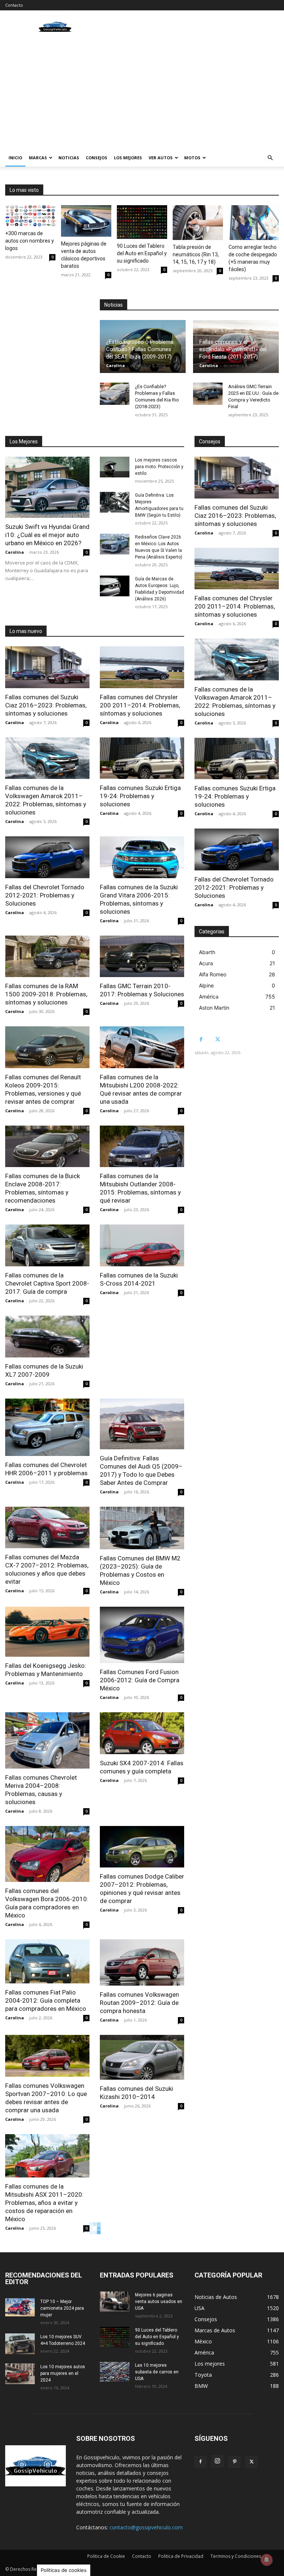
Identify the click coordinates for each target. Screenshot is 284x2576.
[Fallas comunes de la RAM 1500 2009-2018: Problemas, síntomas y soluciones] (47, 957)
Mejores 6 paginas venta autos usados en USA (159, 2302)
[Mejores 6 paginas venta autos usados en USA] (115, 2302)
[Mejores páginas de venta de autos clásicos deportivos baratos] (86, 221)
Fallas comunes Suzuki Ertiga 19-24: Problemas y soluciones (140, 796)
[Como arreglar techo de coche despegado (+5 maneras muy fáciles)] (254, 223)
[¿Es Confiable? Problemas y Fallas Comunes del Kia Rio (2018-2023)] (115, 394)
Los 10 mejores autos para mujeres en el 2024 (63, 2373)
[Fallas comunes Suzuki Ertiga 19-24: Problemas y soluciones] (142, 758)
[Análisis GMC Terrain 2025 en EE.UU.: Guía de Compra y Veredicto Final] (208, 394)
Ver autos (161, 158)
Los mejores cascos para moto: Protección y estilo (159, 467)
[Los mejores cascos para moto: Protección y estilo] (115, 467)
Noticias (69, 158)
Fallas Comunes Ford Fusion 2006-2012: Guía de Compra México (140, 1680)
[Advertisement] (142, 93)
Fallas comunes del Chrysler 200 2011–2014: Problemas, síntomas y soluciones (140, 705)
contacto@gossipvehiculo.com (146, 2527)
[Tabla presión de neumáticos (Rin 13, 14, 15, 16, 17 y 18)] (198, 223)
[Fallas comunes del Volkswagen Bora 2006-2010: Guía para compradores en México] (47, 1854)
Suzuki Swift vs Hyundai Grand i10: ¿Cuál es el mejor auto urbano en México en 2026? (47, 535)
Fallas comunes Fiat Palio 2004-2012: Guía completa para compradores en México (46, 2000)
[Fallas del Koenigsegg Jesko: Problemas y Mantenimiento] (47, 1632)
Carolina (116, 365)
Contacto (14, 5)
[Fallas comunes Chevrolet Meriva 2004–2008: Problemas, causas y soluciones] (47, 1740)
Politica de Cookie (106, 2556)
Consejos (97, 158)
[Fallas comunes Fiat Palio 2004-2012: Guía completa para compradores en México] (47, 1961)
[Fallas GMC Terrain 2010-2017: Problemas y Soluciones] (142, 957)
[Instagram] (217, 2461)
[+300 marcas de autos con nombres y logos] (30, 216)
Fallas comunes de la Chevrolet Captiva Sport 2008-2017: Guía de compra (47, 1283)
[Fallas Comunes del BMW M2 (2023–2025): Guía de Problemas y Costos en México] (142, 1528)
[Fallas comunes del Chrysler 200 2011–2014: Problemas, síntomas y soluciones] (142, 667)
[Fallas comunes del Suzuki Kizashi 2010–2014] (142, 2057)
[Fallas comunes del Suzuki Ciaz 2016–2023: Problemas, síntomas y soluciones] (47, 667)
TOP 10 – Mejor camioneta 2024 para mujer (62, 2308)
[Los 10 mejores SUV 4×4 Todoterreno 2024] (20, 2344)
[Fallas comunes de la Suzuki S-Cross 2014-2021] (142, 1245)
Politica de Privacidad (181, 2556)
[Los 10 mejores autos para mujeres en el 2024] (20, 2374)
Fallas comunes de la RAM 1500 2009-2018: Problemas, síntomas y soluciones (46, 994)
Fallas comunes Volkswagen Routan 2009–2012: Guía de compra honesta (139, 2003)
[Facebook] (201, 1039)
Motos (192, 158)
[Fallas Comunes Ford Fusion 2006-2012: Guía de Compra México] (142, 1635)
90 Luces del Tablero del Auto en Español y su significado (142, 253)
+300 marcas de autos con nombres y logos (30, 241)
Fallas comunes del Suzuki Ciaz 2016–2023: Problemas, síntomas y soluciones (46, 705)
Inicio (15, 158)
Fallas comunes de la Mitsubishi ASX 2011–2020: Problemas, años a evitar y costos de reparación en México (44, 2203)
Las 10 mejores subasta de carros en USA (157, 2372)
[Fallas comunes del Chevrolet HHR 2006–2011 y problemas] (47, 1427)
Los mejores (128, 158)
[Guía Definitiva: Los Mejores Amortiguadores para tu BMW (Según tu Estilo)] (115, 502)
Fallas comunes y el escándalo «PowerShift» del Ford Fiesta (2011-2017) (233, 349)
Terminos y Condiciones (236, 2556)
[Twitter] (218, 1039)
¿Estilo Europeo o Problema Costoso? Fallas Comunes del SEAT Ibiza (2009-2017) (140, 349)
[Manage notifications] (267, 2560)
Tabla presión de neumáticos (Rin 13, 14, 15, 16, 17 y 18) (196, 254)
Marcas (38, 158)
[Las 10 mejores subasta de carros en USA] (115, 2372)
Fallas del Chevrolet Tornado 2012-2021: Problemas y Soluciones (45, 895)
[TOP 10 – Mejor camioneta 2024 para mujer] (20, 2307)
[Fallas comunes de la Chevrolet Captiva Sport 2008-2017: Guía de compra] (47, 1245)
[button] (270, 158)
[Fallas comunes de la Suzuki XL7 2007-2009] (47, 1337)
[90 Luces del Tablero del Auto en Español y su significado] (142, 222)
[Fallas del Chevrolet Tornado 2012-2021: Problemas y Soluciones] (47, 857)
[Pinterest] (234, 2462)
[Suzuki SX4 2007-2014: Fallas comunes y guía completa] (142, 1733)
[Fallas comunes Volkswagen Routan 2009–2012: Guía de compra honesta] (142, 1962)
